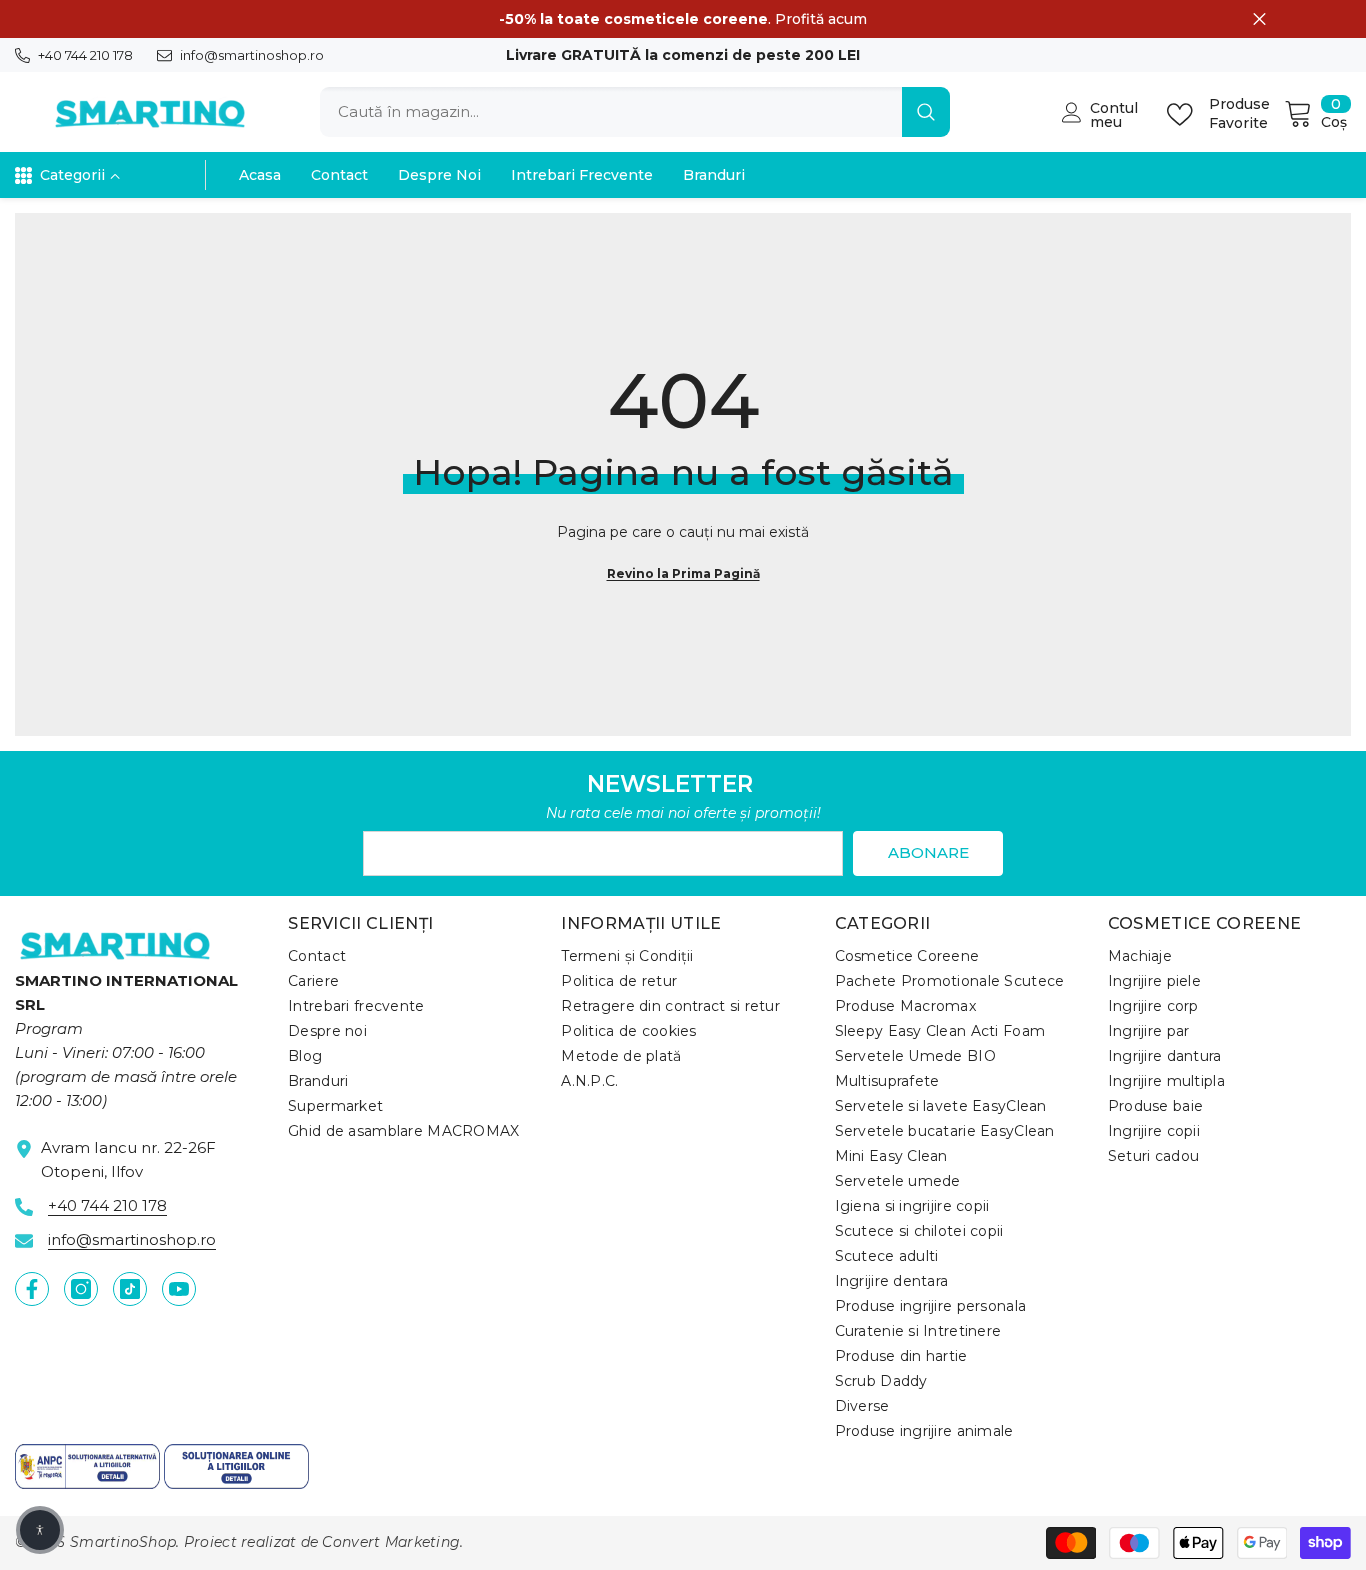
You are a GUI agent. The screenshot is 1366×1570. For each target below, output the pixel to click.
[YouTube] (179, 1289)
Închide (1259, 19)
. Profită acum (683, 19)
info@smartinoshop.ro (252, 55)
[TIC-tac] (130, 1289)
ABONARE (928, 852)
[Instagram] (81, 1289)
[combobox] (611, 112)
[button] (40, 1530)
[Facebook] (32, 1289)
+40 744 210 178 (85, 55)
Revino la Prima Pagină (683, 573)
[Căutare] (635, 112)
